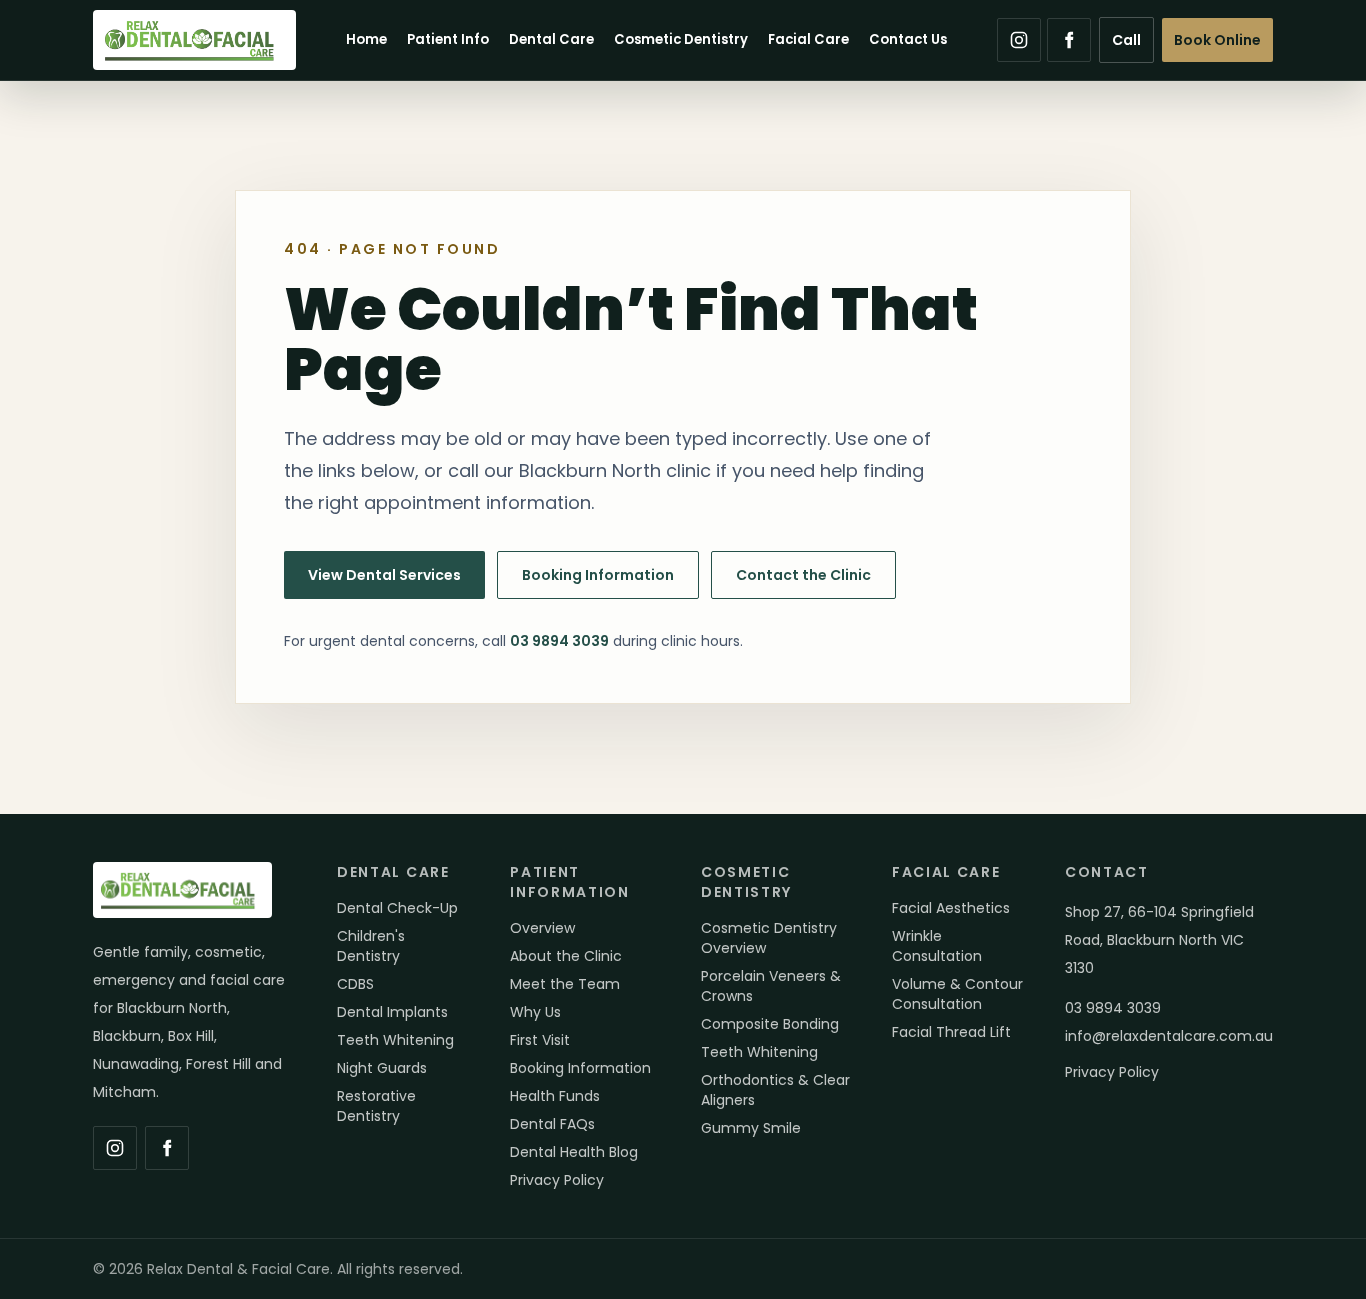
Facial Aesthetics (951, 908)
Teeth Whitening (395, 1040)
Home (366, 39)
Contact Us (908, 39)
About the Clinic (566, 956)
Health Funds (555, 1096)
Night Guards (382, 1068)
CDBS (355, 984)
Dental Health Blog (574, 1152)
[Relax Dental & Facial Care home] (194, 40)
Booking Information (598, 575)
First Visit (540, 1040)
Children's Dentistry (371, 946)
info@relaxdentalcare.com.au (1169, 1036)
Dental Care (551, 39)
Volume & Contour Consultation (957, 994)
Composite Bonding (770, 1024)
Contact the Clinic (803, 575)
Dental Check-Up (397, 908)
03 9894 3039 (559, 641)
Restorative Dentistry (376, 1106)
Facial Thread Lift (951, 1032)
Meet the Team (565, 984)
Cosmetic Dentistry (681, 39)
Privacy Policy (557, 1180)
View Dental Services (384, 575)
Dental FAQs (552, 1124)
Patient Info (448, 39)
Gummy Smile (751, 1128)
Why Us (535, 1012)
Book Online (1217, 40)
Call (1126, 40)
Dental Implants (392, 1012)
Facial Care (808, 39)
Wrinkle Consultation (937, 946)
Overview (542, 928)
